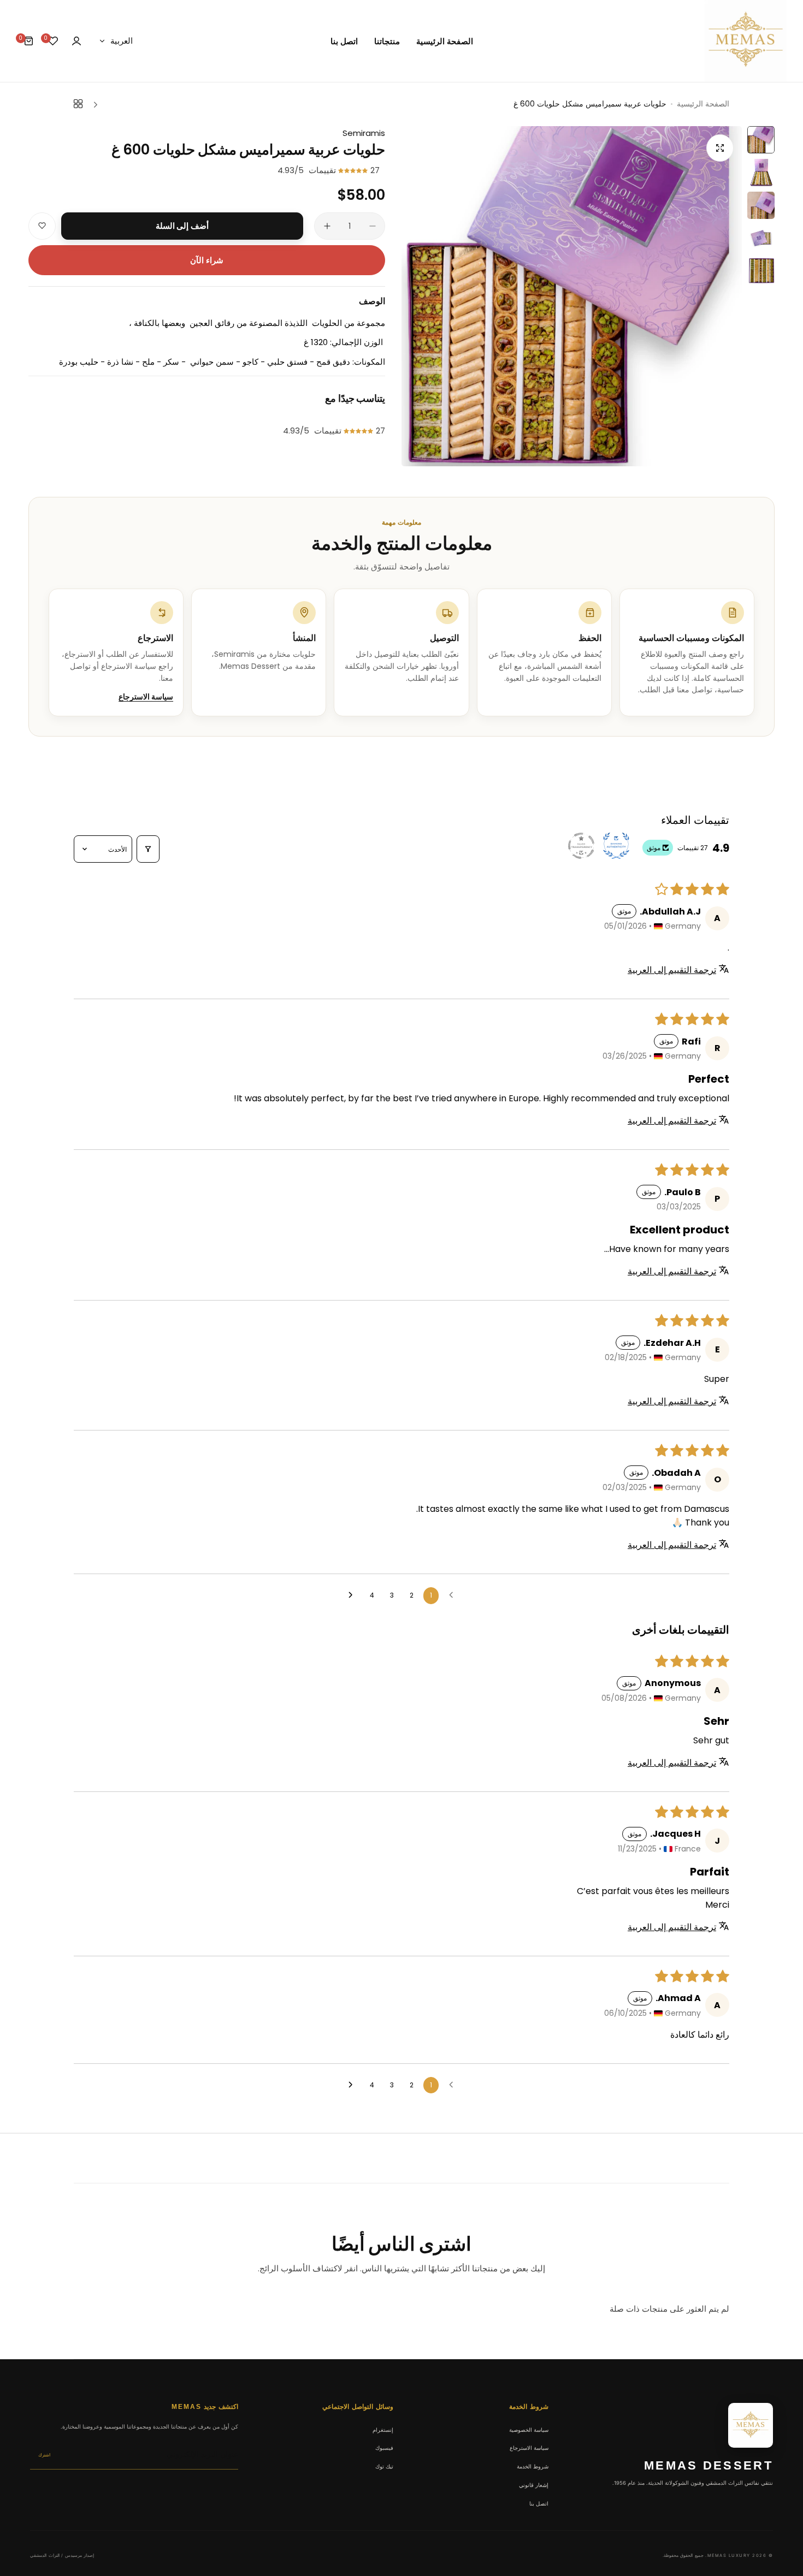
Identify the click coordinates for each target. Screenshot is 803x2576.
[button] (354, 170)
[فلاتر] (148, 849)
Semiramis (364, 133)
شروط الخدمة (533, 2466)
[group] (572, 296)
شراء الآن (207, 260)
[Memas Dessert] (746, 41)
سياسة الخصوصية (529, 2430)
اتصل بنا (539, 2503)
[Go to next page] (352, 1595)
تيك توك (384, 2466)
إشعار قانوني (534, 2485)
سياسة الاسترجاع (146, 697)
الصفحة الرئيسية (703, 104)
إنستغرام (383, 2430)
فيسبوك (384, 2448)
